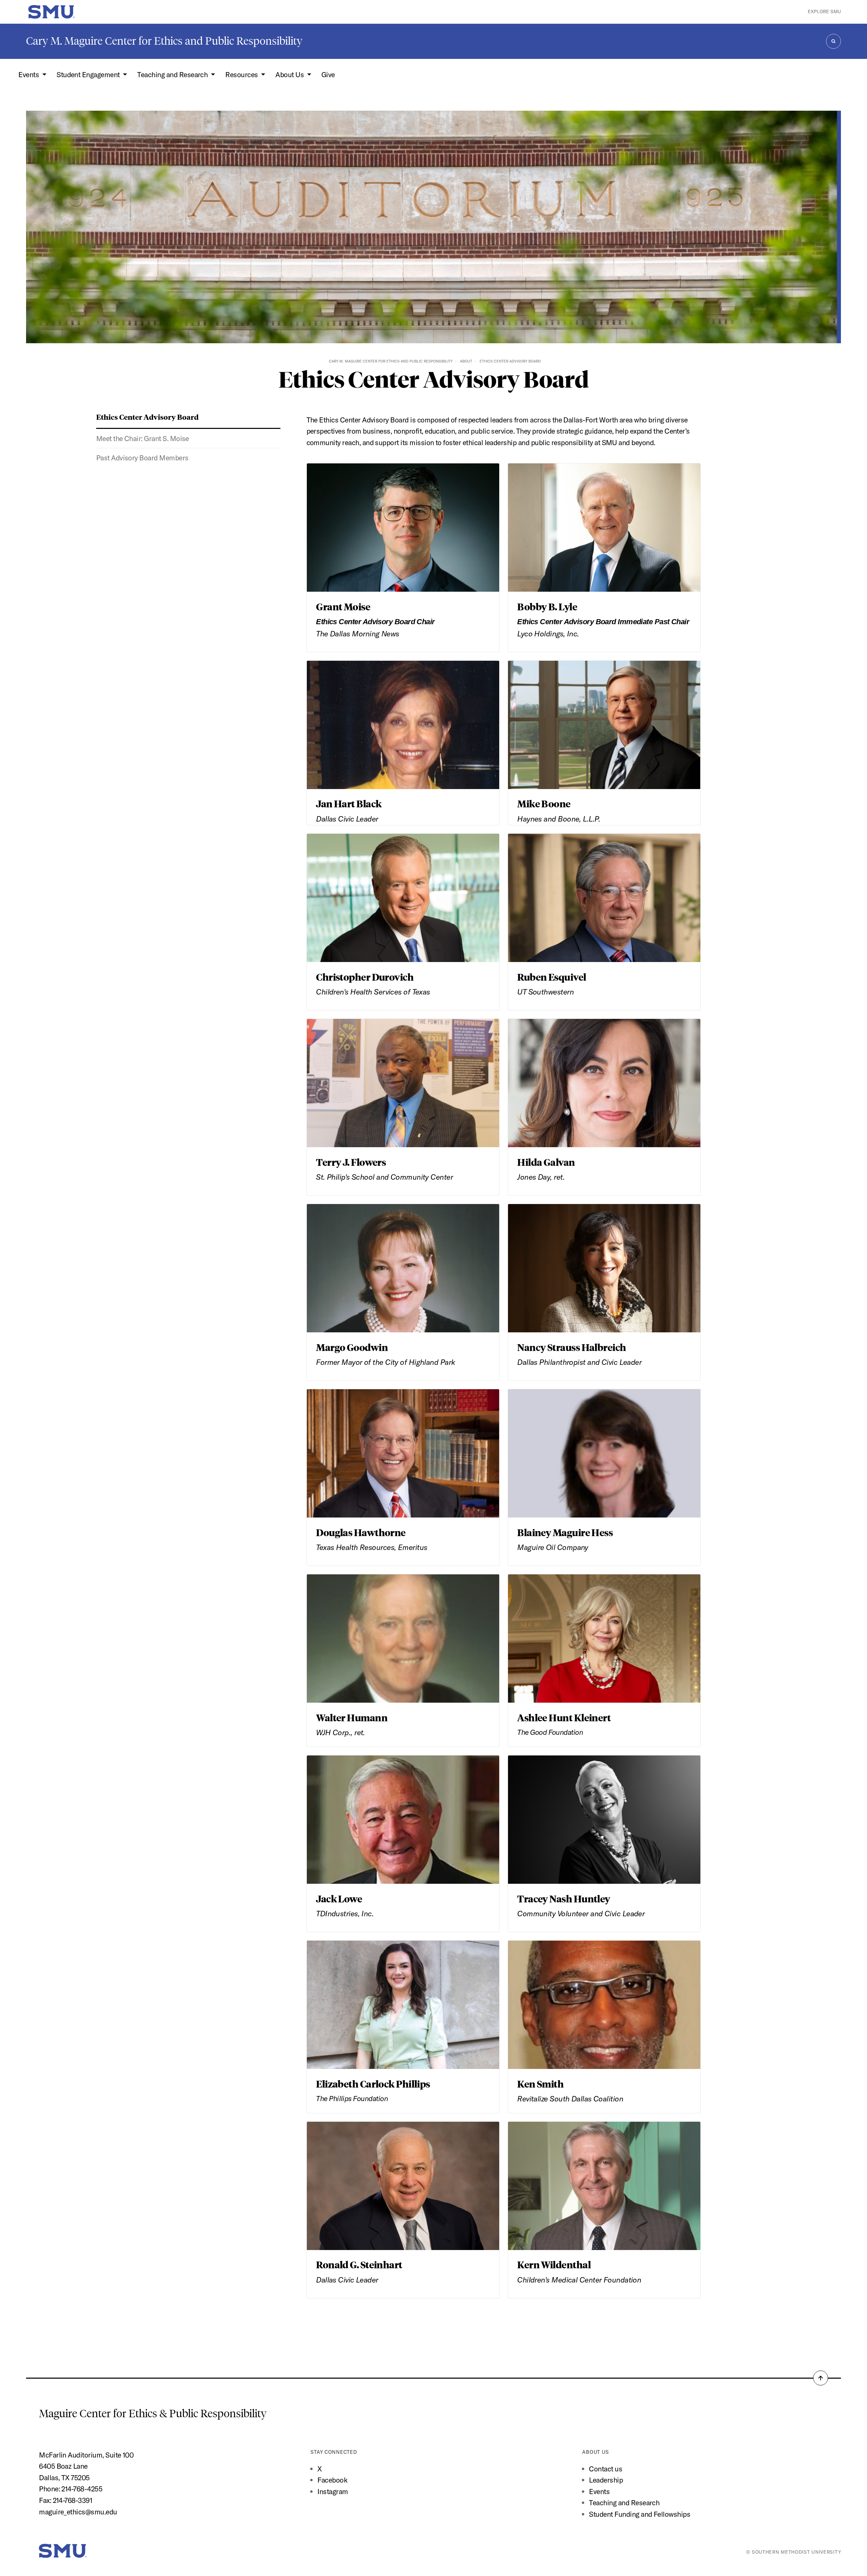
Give (328, 74)
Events (599, 2491)
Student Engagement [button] (89, 74)
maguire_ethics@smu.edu (78, 2512)
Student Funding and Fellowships (640, 2514)
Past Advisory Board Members (142, 458)
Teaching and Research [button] (173, 74)
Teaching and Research (624, 2503)
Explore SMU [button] (824, 12)
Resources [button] (242, 74)
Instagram (333, 2491)
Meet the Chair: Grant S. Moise (143, 438)
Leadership (606, 2480)
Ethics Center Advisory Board (147, 417)
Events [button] (29, 74)
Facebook (332, 2480)
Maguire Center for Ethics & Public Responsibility (154, 2414)
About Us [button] (290, 74)
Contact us (606, 2469)
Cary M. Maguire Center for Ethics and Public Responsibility (164, 41)
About (466, 361)
